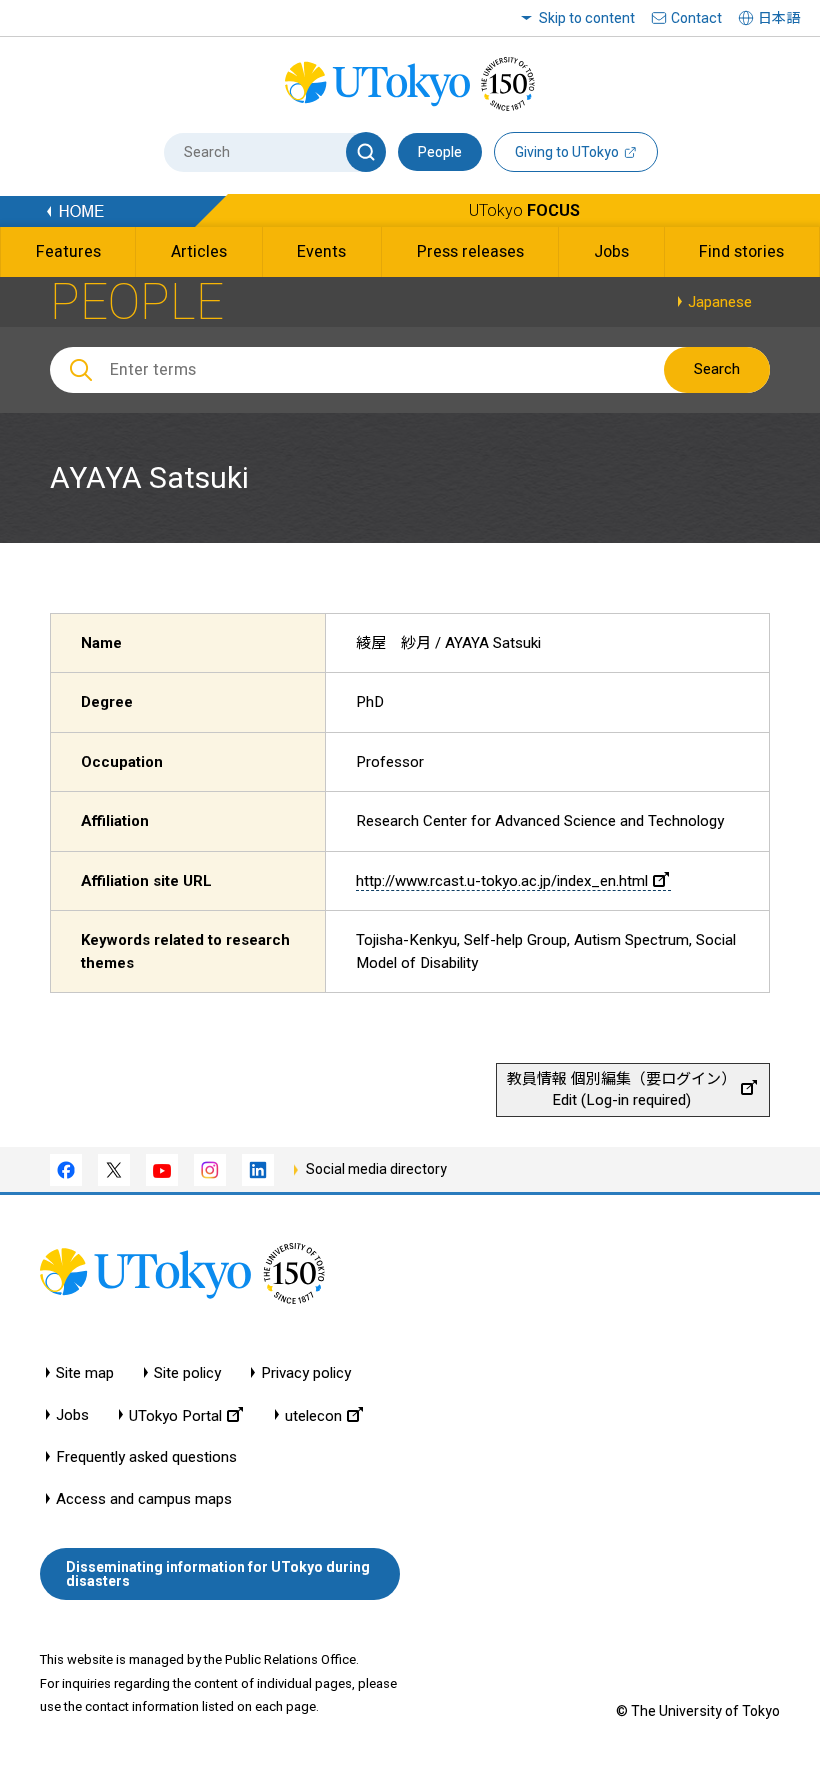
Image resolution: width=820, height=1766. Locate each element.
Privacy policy (306, 1373)
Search (717, 369)
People (440, 152)
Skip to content (587, 18)
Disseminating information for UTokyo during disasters (218, 1574)
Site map (85, 1373)
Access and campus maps (144, 1499)
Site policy (187, 1373)
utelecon (313, 1415)
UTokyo (524, 210)
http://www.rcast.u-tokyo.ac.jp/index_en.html (502, 881)
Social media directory (376, 1169)
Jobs (72, 1415)
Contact (696, 18)
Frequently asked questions (146, 1457)
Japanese (720, 302)
